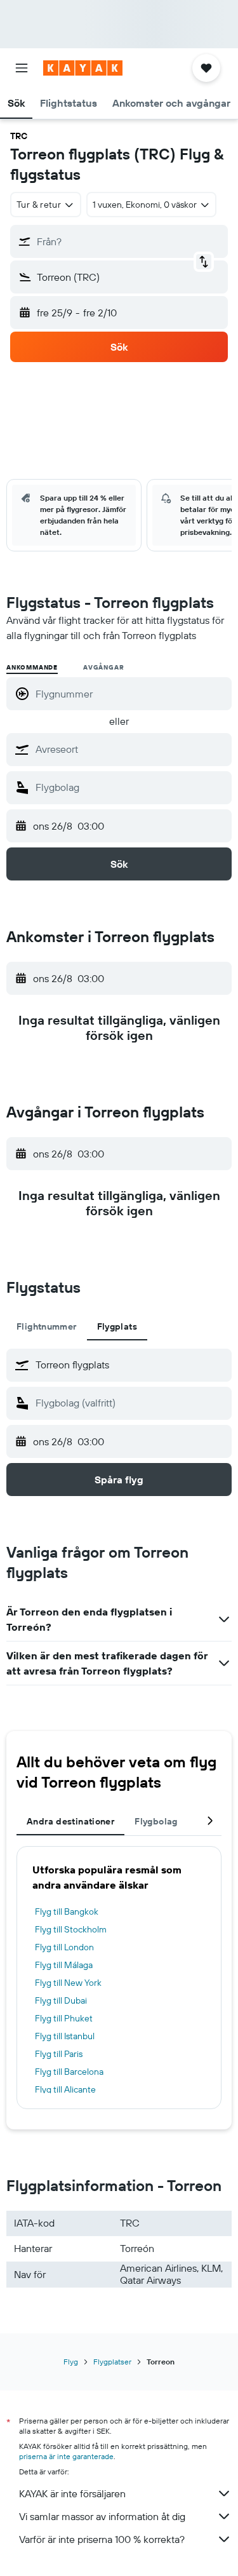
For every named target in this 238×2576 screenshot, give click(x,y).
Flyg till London (64, 1947)
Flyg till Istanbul (65, 2036)
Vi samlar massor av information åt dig (102, 2516)
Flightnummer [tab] (47, 1326)
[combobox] (130, 749)
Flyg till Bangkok (67, 1912)
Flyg (71, 2362)
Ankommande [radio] (32, 667)
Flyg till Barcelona (69, 2072)
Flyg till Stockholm (71, 1929)
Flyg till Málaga (64, 1965)
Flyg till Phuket (64, 2018)
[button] (22, 68)
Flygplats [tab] (117, 1326)
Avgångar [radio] (103, 667)
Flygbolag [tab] (156, 1821)
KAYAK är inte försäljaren (72, 2493)
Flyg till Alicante (65, 2089)
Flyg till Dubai (61, 2000)
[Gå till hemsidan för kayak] (83, 68)
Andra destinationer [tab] (70, 1821)
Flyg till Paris (59, 2054)
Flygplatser (112, 2362)
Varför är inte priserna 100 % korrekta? (102, 2539)
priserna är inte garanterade (66, 2456)
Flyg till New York (68, 1983)
